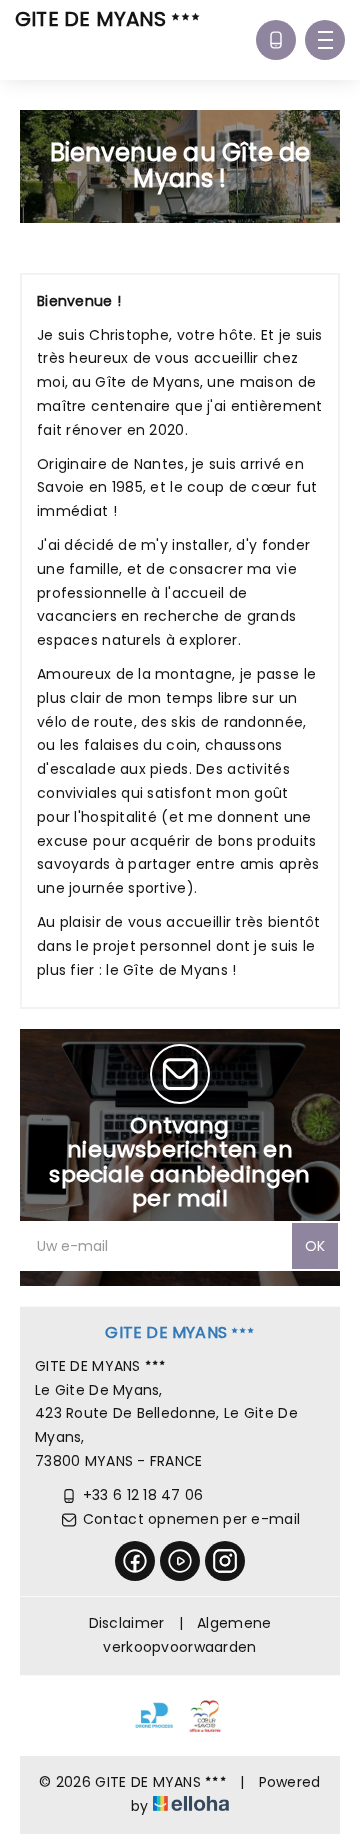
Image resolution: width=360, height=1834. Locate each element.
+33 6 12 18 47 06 (143, 1495)
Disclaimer (127, 1623)
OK (315, 1246)
